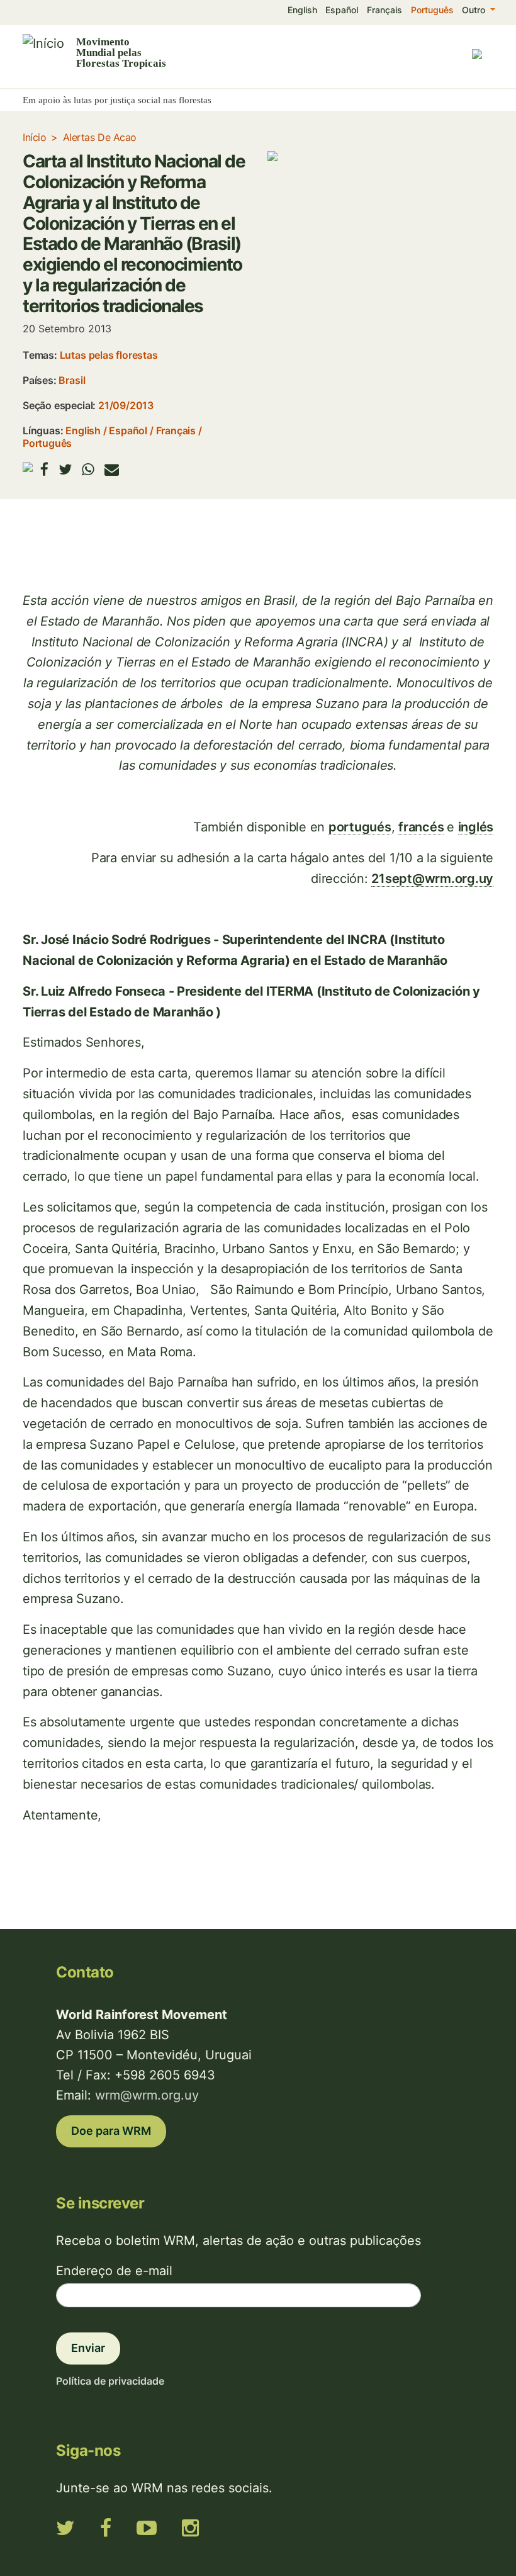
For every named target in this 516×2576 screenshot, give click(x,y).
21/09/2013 (126, 405)
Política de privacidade (110, 2381)
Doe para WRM (111, 2131)
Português (432, 10)
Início (34, 137)
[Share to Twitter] (65, 469)
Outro (475, 10)
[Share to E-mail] (112, 469)
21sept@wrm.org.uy (432, 879)
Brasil (72, 380)
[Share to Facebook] (44, 469)
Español (342, 10)
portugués (360, 827)
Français (384, 10)
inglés (476, 827)
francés (421, 827)
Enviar (88, 2348)
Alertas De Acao (100, 137)
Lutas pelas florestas (109, 355)
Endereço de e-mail (114, 2271)
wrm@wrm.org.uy (147, 2095)
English (302, 10)
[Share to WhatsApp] (88, 469)
